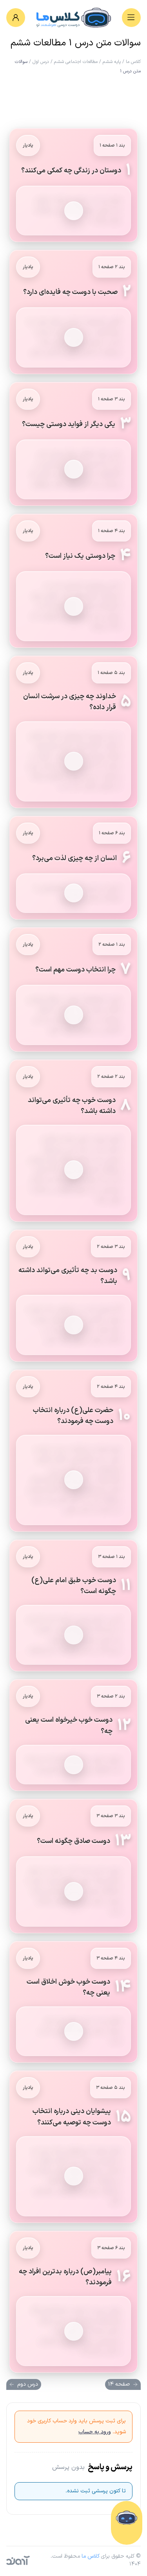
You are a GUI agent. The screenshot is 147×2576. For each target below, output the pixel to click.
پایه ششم (112, 62)
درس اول (41, 62)
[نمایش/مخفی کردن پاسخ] (74, 211)
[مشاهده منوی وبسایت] (131, 18)
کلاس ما (133, 62)
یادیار (28, 145)
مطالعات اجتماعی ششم (76, 62)
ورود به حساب (95, 2432)
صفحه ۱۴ (119, 2384)
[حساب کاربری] (16, 18)
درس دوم (28, 2384)
